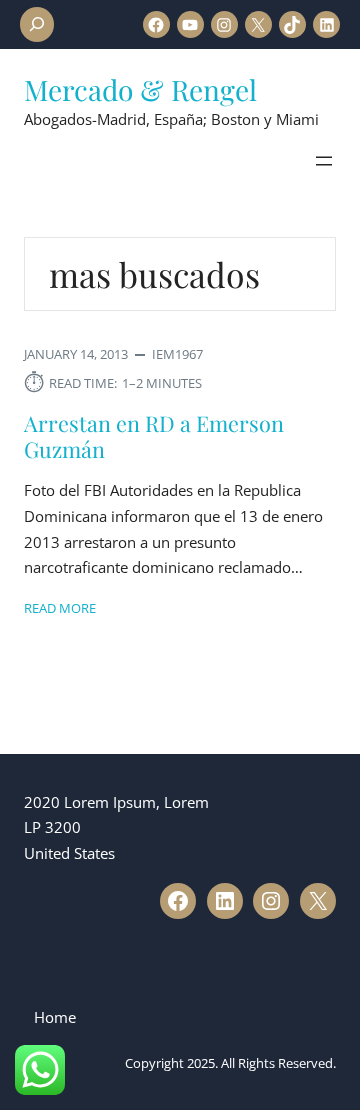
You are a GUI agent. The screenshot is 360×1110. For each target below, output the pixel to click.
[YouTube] (190, 24)
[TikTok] (292, 24)
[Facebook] (156, 24)
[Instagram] (224, 24)
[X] (258, 24)
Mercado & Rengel (140, 89)
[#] (178, 901)
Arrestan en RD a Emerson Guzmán (154, 436)
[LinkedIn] (326, 24)
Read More (60, 607)
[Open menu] (324, 161)
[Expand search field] (37, 24)
